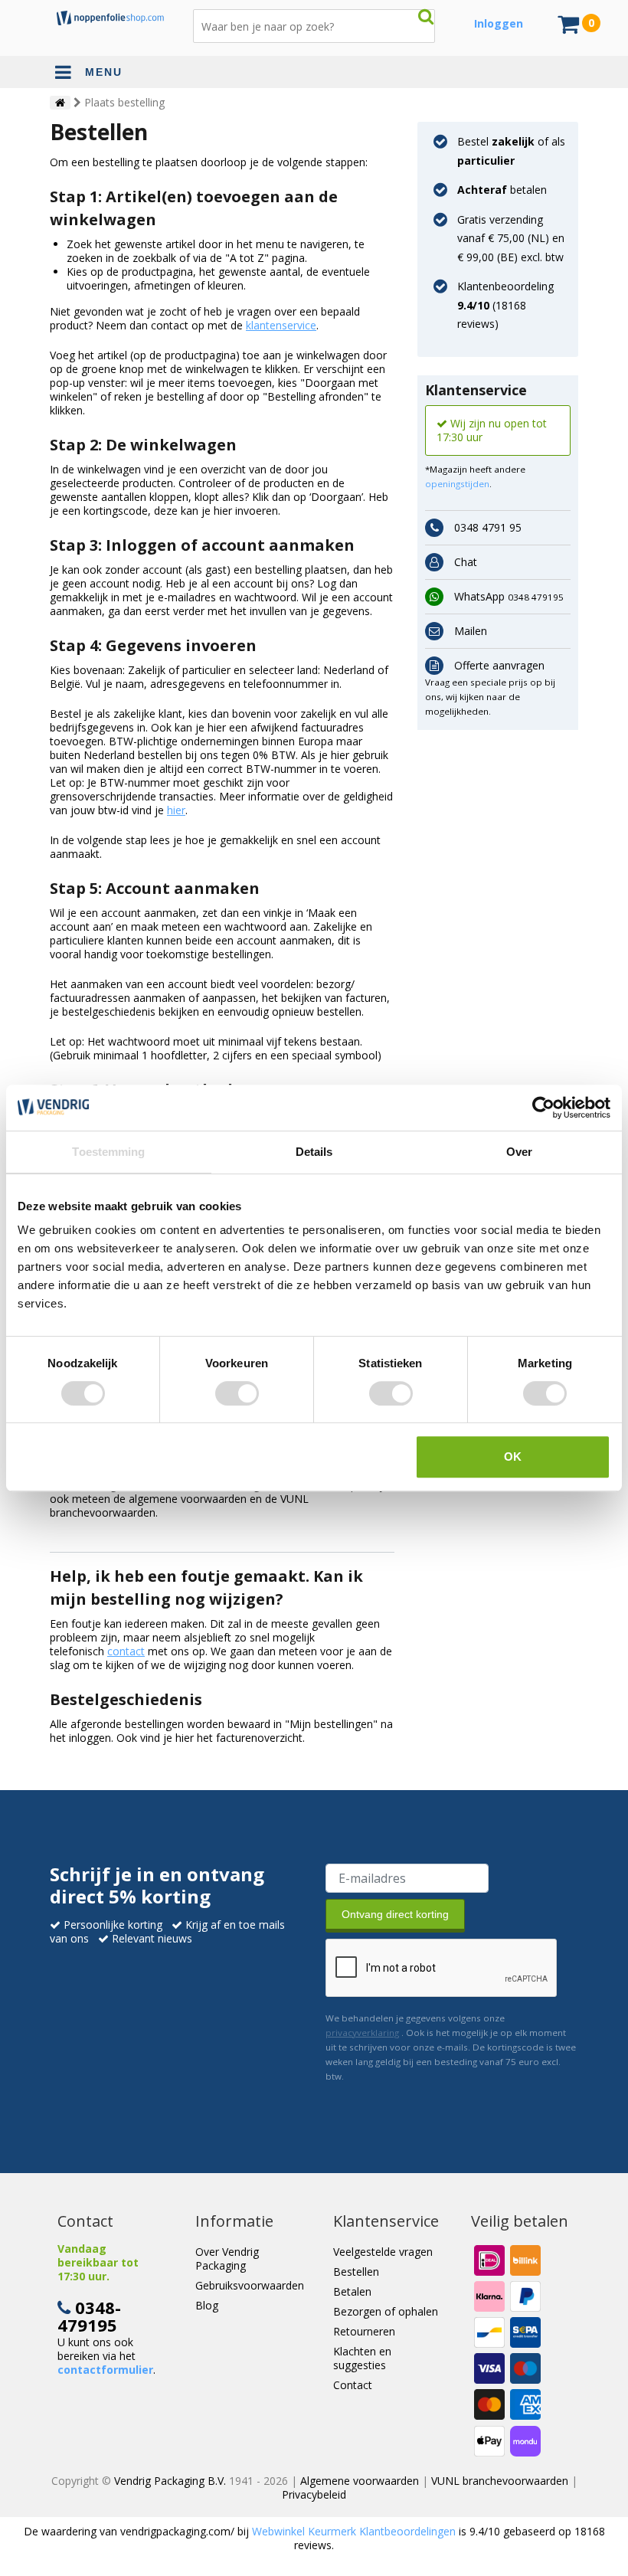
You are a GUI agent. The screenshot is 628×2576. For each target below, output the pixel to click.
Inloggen (499, 23)
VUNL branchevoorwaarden (500, 2481)
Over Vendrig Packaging (227, 2259)
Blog (207, 2305)
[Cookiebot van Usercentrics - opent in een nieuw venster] (543, 1108)
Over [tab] (519, 1152)
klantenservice (281, 325)
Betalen (352, 2291)
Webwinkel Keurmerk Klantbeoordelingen (354, 2531)
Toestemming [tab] (108, 1152)
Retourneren (364, 2331)
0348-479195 (89, 2316)
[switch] (237, 1393)
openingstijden (457, 484)
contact (126, 1651)
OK (513, 1457)
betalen (502, 190)
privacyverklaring (362, 2033)
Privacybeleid (314, 2494)
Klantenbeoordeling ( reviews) (505, 305)
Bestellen (356, 2272)
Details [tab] (314, 1152)
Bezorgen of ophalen (386, 2311)
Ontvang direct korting (395, 1914)
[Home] (60, 103)
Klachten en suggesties (362, 2358)
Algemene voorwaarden (360, 2481)
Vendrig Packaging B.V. (170, 2481)
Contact (353, 2385)
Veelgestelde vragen (383, 2252)
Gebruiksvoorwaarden (250, 2285)
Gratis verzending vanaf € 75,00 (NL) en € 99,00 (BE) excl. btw (511, 238)
